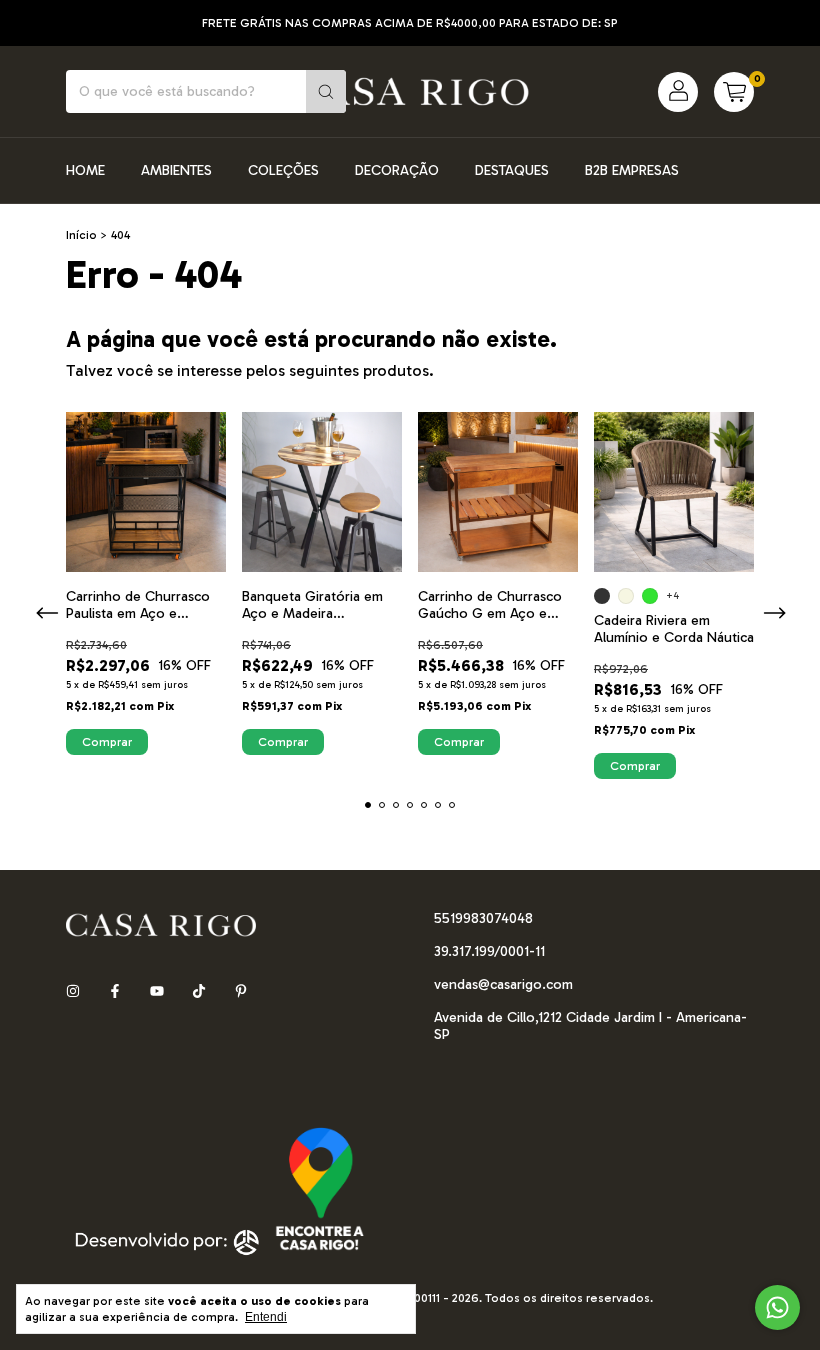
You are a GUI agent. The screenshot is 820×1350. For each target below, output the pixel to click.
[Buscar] (326, 91)
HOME (85, 170)
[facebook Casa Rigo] (115, 992)
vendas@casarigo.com (503, 984)
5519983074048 (483, 918)
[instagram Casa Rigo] (73, 992)
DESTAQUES (512, 170)
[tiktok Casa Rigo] (199, 992)
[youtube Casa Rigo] (157, 992)
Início (81, 235)
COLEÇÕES (283, 170)
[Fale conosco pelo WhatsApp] (777, 1307)
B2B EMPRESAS (632, 170)
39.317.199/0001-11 (489, 951)
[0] (734, 92)
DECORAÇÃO (397, 170)
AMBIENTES (176, 170)
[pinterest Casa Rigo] (241, 992)
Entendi (266, 1317)
